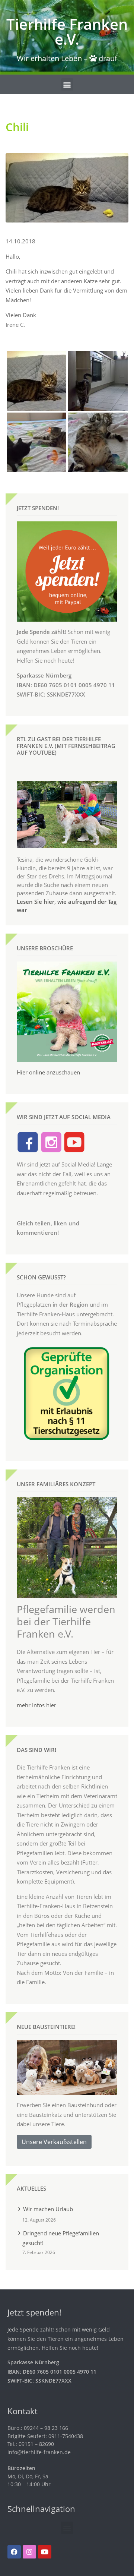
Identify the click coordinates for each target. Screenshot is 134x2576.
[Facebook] (14, 2552)
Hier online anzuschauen (48, 1072)
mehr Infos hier (36, 1705)
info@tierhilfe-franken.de (39, 2452)
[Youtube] (45, 2552)
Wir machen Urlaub (48, 2209)
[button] (67, 84)
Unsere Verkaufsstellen (54, 2142)
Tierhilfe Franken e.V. (67, 31)
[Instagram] (29, 2552)
